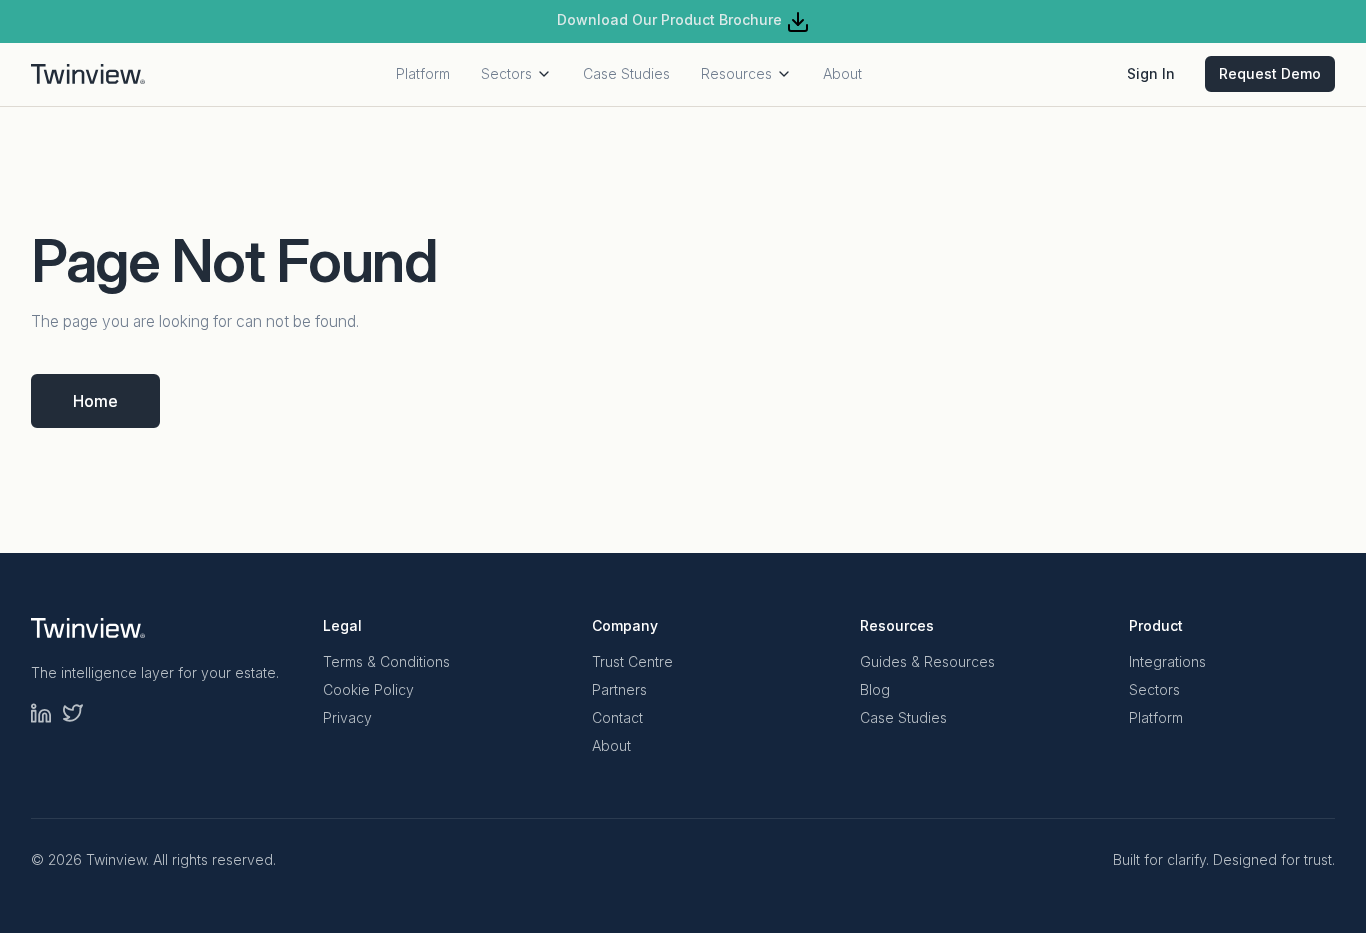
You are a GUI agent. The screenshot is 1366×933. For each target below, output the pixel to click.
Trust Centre (632, 661)
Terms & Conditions (386, 661)
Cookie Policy (368, 689)
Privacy (347, 717)
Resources (736, 73)
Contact (617, 717)
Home (95, 401)
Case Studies (626, 73)
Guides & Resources (927, 661)
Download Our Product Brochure (671, 19)
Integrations (1167, 661)
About (842, 73)
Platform (423, 73)
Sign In (1151, 73)
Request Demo (1270, 73)
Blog (875, 689)
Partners (619, 689)
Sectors (506, 73)
